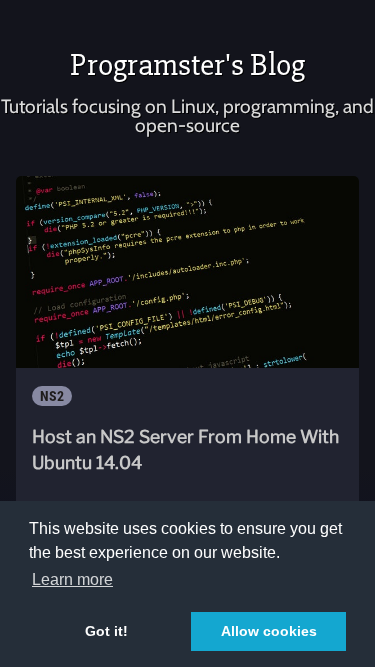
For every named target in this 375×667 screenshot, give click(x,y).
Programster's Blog (187, 64)
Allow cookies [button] (269, 631)
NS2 (52, 396)
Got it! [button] (106, 631)
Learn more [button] (72, 579)
